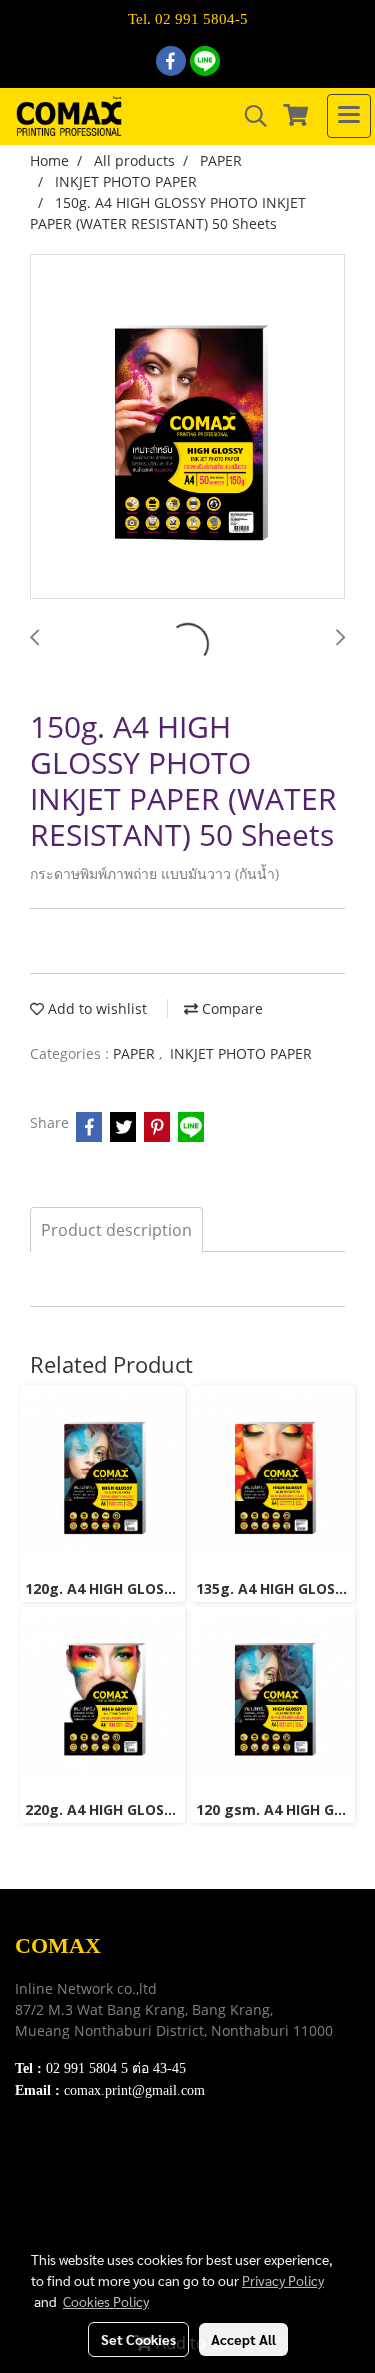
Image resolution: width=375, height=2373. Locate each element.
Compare (230, 1008)
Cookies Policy (106, 2301)
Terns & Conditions (77, 2183)
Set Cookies (138, 2339)
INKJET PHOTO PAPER (241, 1053)
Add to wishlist (95, 1008)
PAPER (136, 1053)
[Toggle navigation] (349, 116)
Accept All (243, 2339)
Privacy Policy (61, 2208)
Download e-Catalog (81, 2158)
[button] (249, 116)
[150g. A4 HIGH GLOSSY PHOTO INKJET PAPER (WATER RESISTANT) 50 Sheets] (187, 427)
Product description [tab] (116, 1230)
